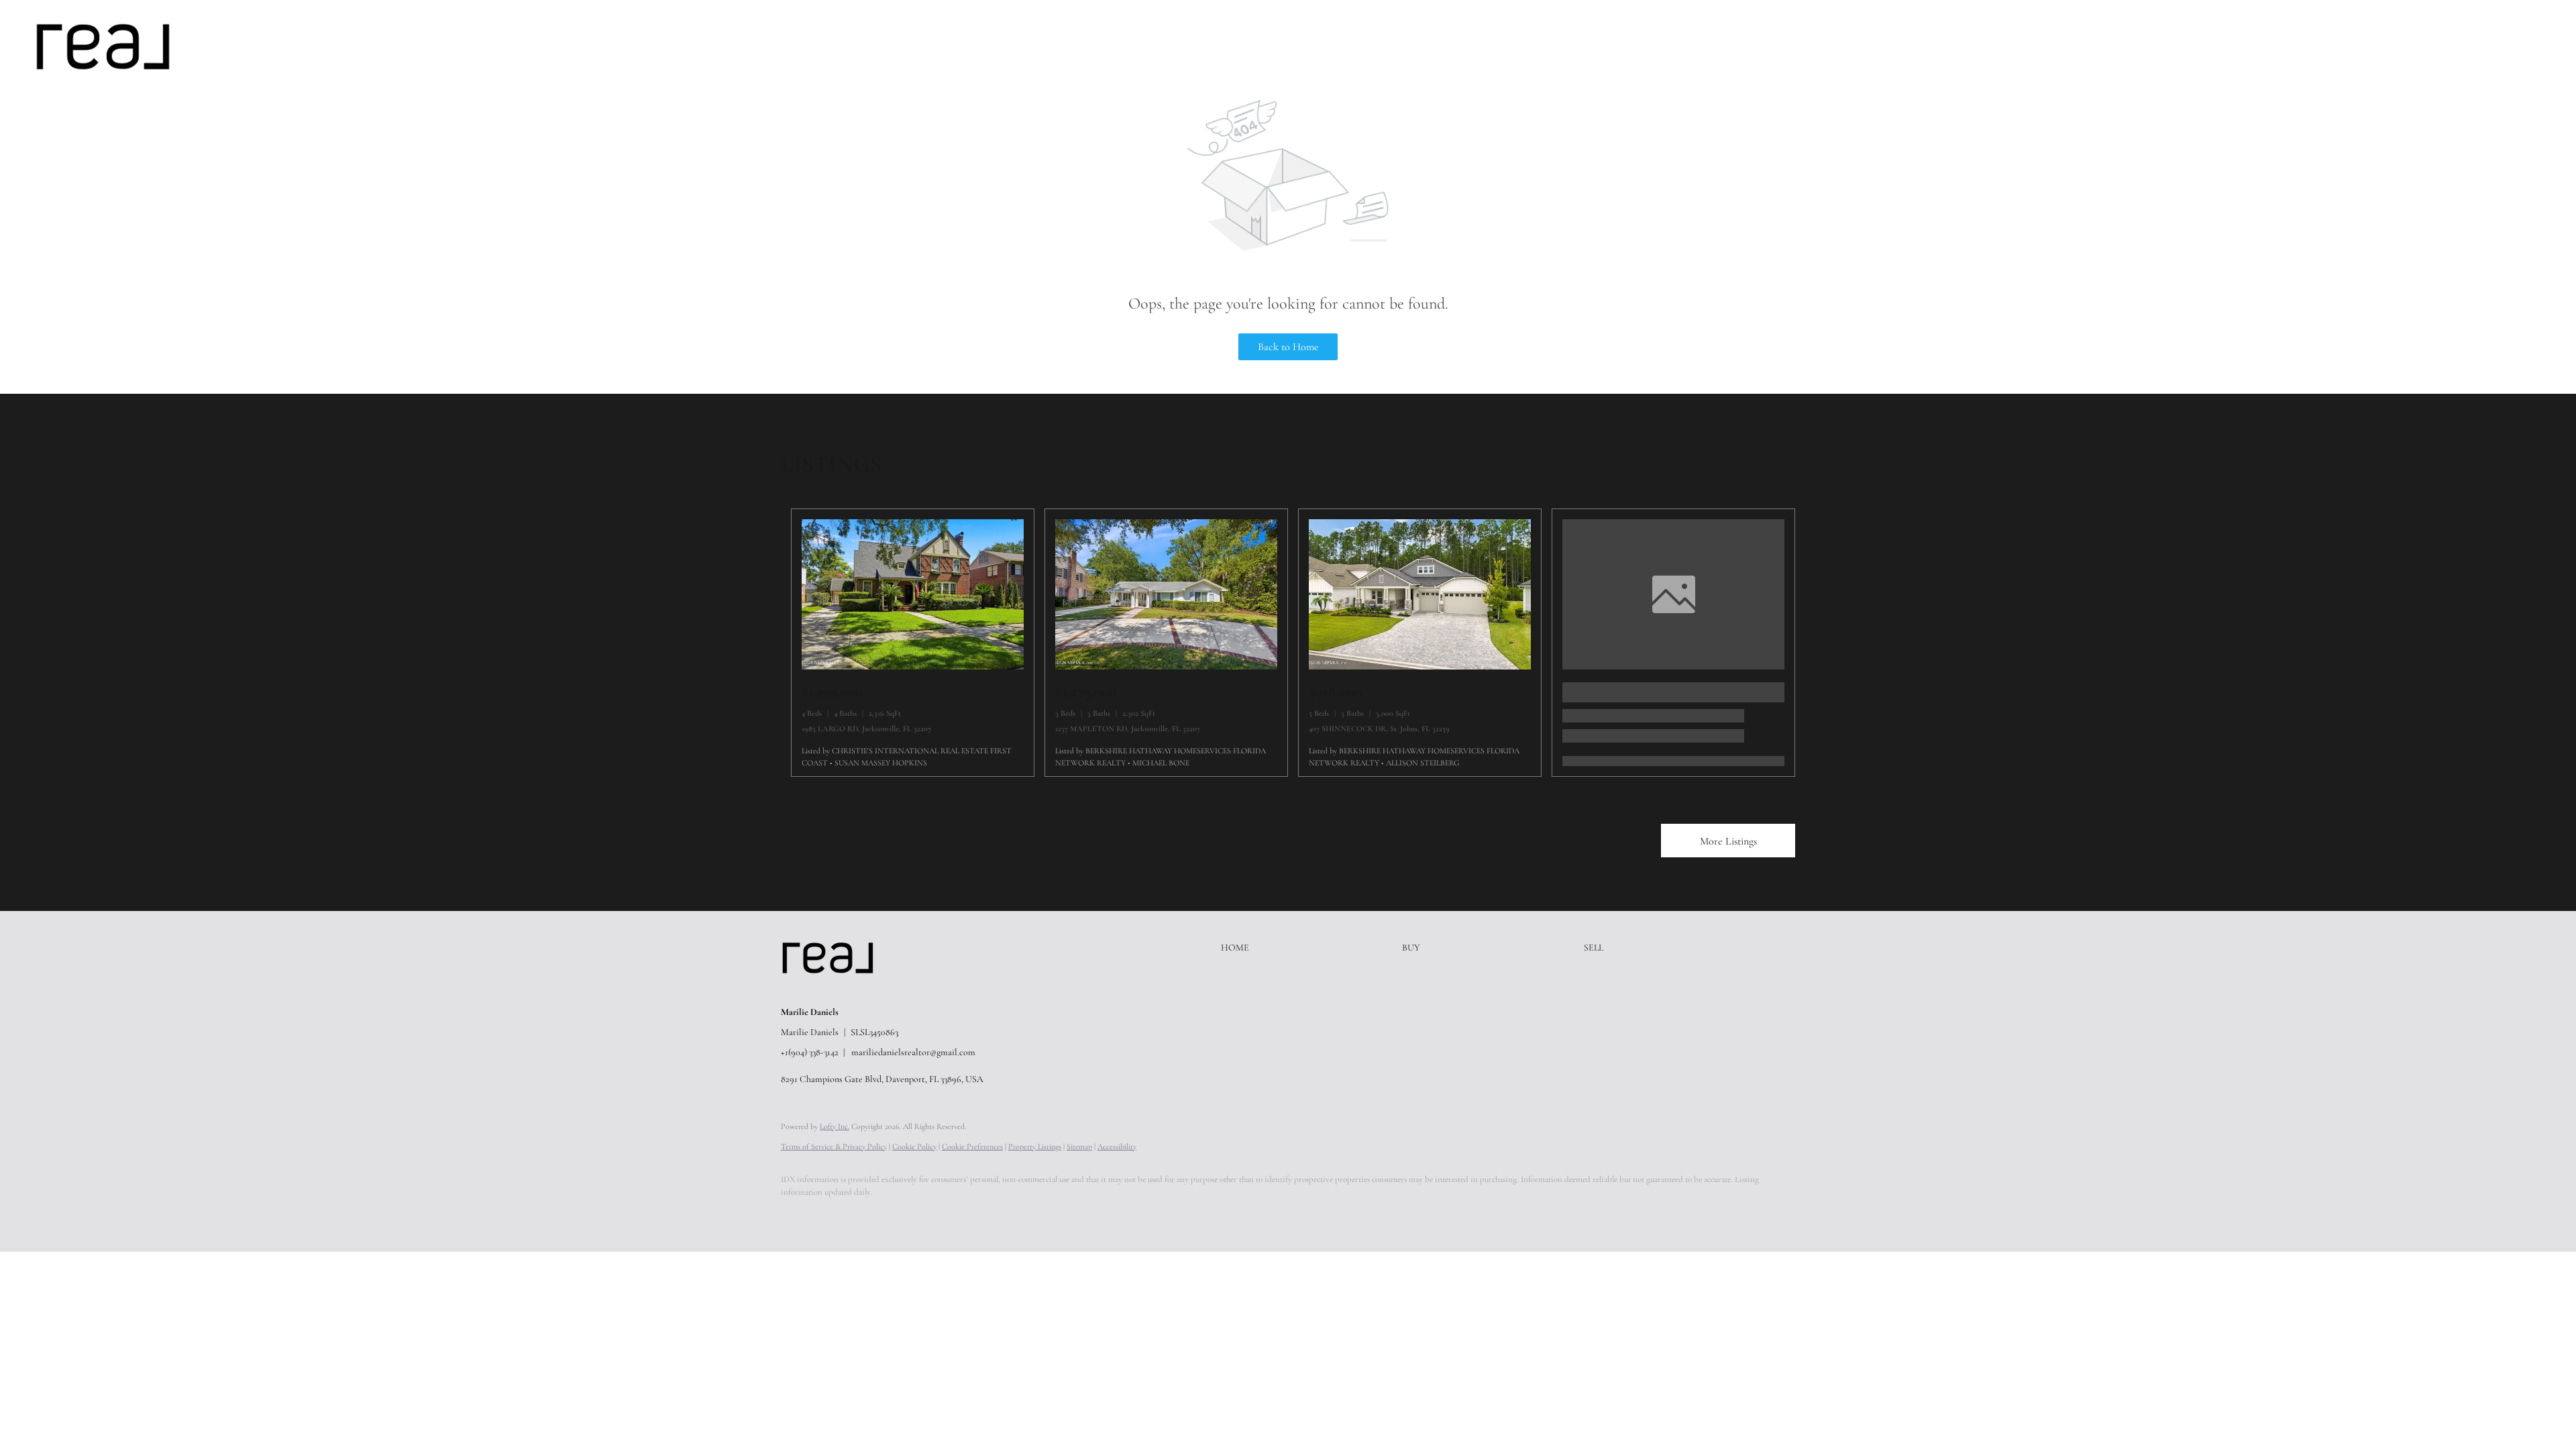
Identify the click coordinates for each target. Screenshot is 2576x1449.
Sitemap (1079, 1146)
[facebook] (797, 1216)
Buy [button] (268, 46)
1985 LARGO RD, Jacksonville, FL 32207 (866, 729)
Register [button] (2479, 46)
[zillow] (875, 1216)
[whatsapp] (1030, 1216)
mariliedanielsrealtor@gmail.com (913, 1052)
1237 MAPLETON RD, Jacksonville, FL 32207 (1128, 729)
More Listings (1728, 841)
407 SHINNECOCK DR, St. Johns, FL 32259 (1379, 729)
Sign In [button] (2538, 46)
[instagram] (914, 1216)
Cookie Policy (914, 1146)
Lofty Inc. (835, 1126)
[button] (103, 47)
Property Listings (1035, 1146)
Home (226, 46)
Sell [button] (307, 46)
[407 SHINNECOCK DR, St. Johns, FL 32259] (1420, 666)
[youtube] (953, 1216)
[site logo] (838, 989)
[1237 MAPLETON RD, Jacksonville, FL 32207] (1166, 666)
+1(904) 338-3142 (810, 1052)
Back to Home (1288, 347)
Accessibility (1117, 1146)
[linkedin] (836, 1216)
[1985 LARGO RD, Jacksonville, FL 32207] (913, 666)
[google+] (991, 1216)
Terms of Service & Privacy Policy (834, 1146)
